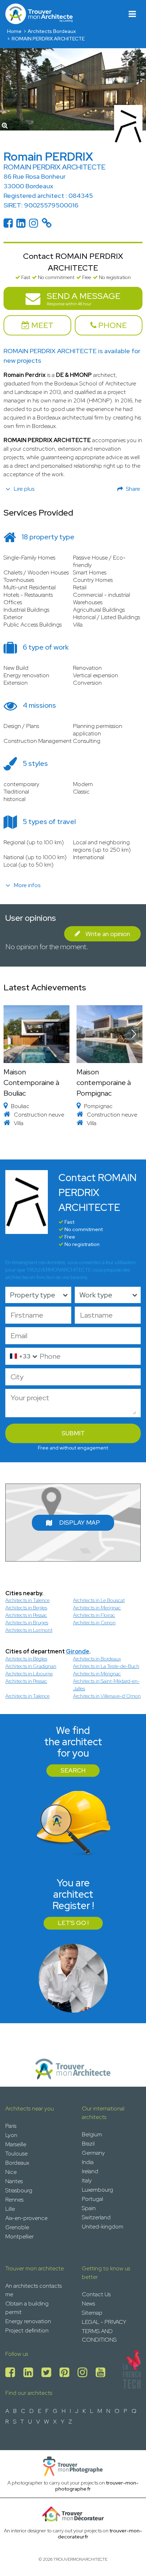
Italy (87, 2180)
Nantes (14, 2181)
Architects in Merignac (97, 1608)
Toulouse (16, 2154)
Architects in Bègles (26, 1659)
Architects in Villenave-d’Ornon (107, 1696)
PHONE (112, 325)
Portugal (92, 2199)
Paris (11, 2126)
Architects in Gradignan (31, 1666)
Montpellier (19, 2236)
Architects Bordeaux (52, 31)
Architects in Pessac (26, 1615)
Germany (93, 2153)
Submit (73, 1433)
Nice (11, 2172)
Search (73, 1770)
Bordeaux (17, 2163)
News (88, 2304)
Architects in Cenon (94, 1623)
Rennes (14, 2200)
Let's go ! (73, 1923)
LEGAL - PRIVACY (104, 2322)
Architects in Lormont (29, 1630)
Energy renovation (28, 2321)
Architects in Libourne (29, 1674)
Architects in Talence (27, 1600)
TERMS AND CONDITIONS (99, 2335)
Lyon (11, 2135)
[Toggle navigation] (132, 14)
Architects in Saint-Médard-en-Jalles (106, 1685)
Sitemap (92, 2313)
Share (133, 489)
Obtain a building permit (27, 2308)
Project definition (27, 2330)
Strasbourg (19, 2190)
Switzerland (96, 2217)
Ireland (90, 2171)
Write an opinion (108, 934)
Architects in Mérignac (97, 1674)
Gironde (78, 1651)
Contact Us (96, 2294)
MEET (41, 325)
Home (14, 31)
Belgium (92, 2134)
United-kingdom (103, 2227)
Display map (80, 1523)
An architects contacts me (33, 2290)
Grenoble (17, 2227)
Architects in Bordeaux (97, 1659)
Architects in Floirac (94, 1615)
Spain (89, 2208)
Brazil (88, 2144)
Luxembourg (97, 2190)
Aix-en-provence (26, 2218)
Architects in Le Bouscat (99, 1600)
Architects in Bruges (27, 1623)
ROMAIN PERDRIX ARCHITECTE (48, 39)
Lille (10, 2209)
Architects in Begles (26, 1608)
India (88, 2162)
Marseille (16, 2144)
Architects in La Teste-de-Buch (106, 1666)
